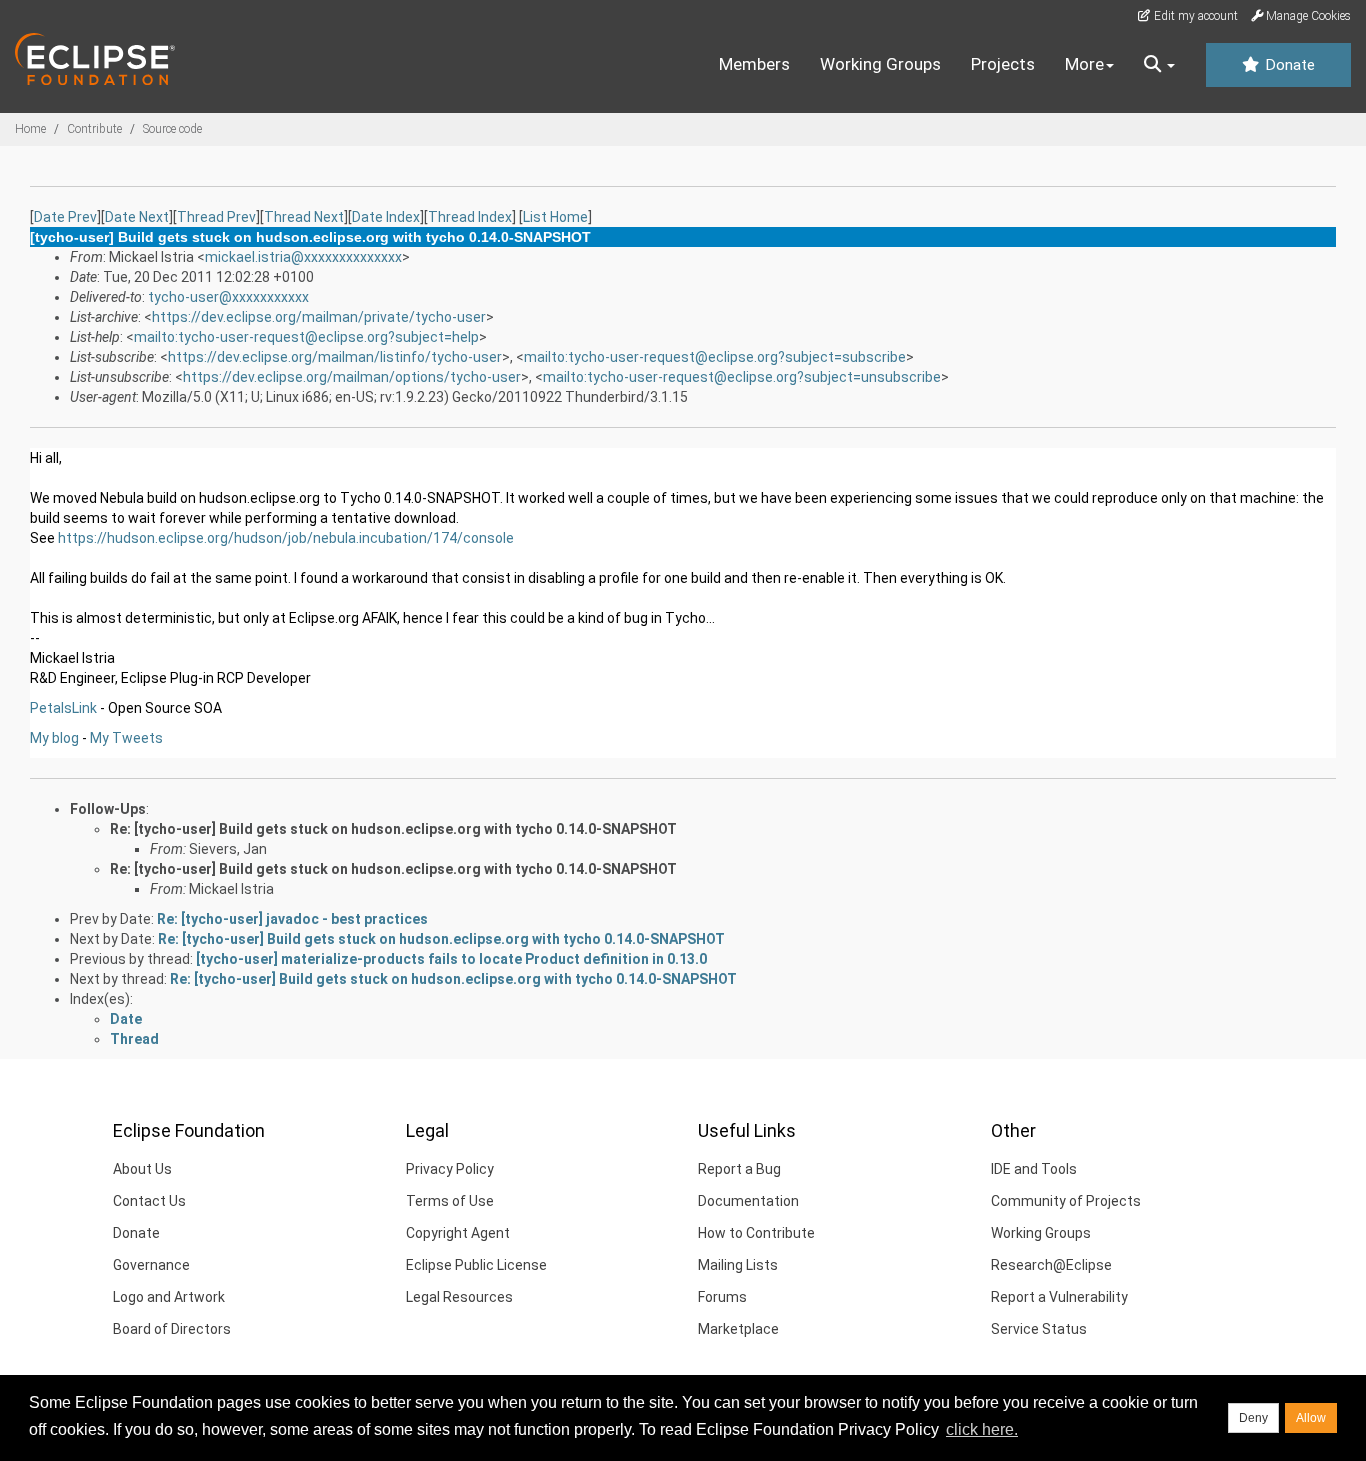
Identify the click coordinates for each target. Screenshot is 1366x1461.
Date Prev (65, 217)
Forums (722, 1297)
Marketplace (738, 1329)
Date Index (386, 217)
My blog (54, 738)
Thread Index (470, 217)
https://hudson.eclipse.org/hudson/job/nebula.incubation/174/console (286, 538)
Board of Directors (172, 1329)
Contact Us (149, 1201)
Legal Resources (459, 1297)
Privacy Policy (450, 1169)
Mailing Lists (738, 1265)
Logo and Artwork (169, 1297)
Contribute (94, 129)
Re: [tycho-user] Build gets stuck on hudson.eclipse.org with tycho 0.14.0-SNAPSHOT (393, 829)
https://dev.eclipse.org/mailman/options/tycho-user (352, 377)
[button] (1159, 65)
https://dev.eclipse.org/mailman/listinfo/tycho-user (335, 357)
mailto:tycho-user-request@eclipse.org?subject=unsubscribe (742, 377)
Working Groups (880, 64)
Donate (1288, 65)
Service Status (1039, 1329)
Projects (1003, 64)
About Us (142, 1169)
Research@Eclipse (1051, 1265)
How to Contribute (756, 1233)
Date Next (137, 217)
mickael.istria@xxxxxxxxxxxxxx (303, 257)
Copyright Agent (458, 1233)
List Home (555, 217)
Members (754, 64)
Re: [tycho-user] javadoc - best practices (292, 919)
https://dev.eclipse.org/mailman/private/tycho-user (319, 317)
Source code (172, 129)
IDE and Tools (1034, 1169)
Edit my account (1194, 16)
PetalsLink (63, 708)
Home (30, 129)
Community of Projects (1066, 1201)
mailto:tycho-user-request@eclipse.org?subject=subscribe (715, 357)
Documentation (748, 1201)
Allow (1311, 1418)
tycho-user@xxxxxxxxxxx (228, 297)
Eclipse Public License (476, 1265)
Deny (1253, 1418)
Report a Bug (739, 1169)
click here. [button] (982, 1429)
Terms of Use (450, 1201)
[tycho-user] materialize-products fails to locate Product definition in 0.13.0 (451, 959)
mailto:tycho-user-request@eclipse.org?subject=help (306, 337)
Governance (151, 1265)
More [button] (1084, 64)
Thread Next (304, 217)
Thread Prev (216, 217)
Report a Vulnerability (1059, 1297)
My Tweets (126, 738)
